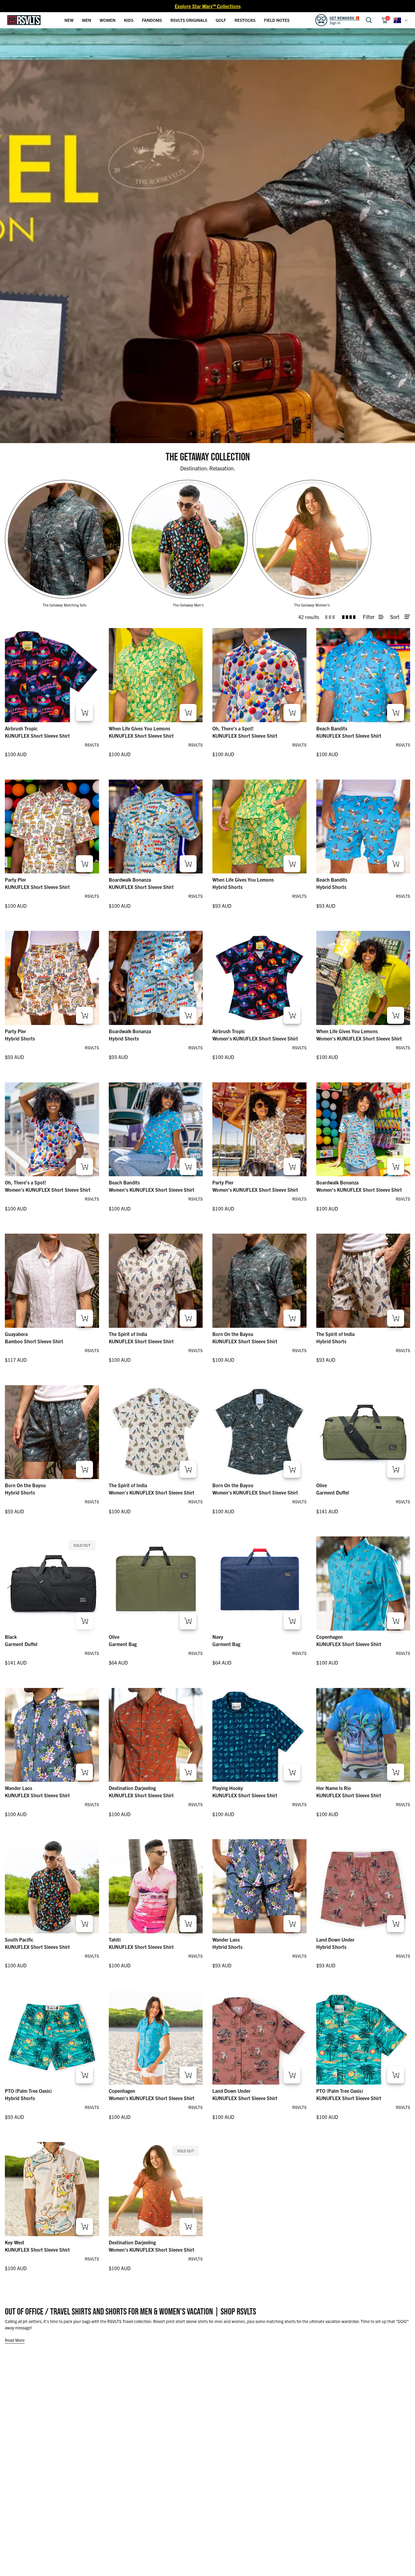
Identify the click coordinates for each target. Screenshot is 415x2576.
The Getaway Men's (188, 605)
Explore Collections (208, 6)
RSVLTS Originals (189, 20)
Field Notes (277, 20)
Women (108, 20)
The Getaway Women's (312, 605)
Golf (221, 20)
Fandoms (152, 20)
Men (87, 20)
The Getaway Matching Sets (64, 605)
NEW (69, 20)
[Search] (369, 20)
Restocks (245, 20)
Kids (129, 20)
